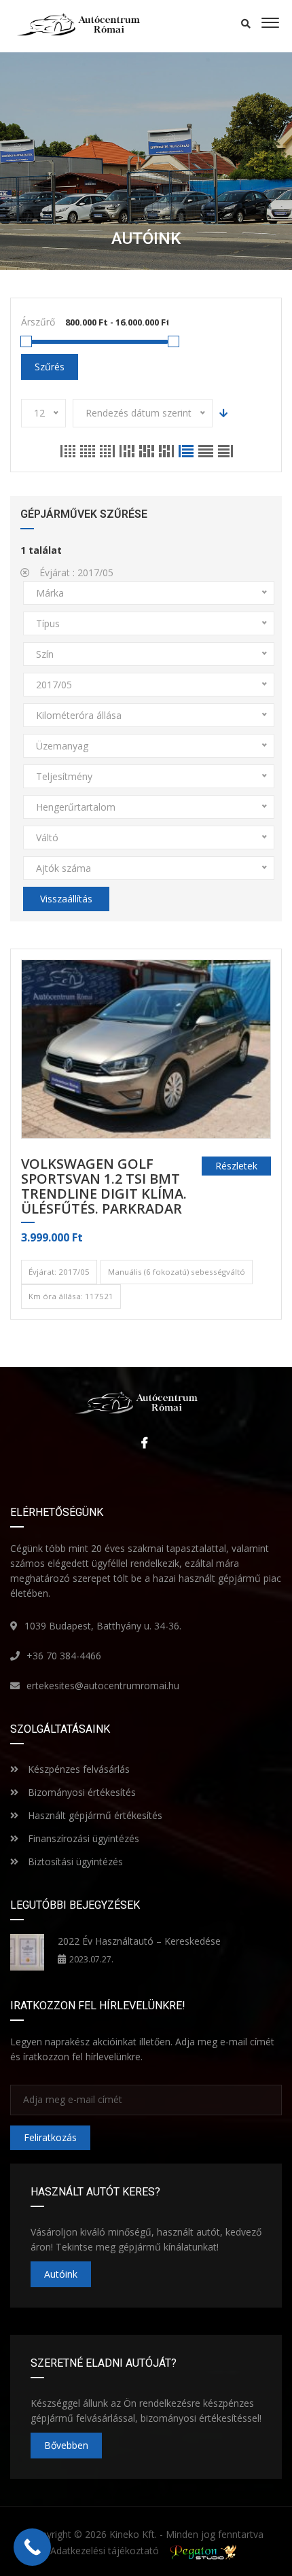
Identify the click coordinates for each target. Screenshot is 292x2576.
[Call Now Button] (32, 2547)
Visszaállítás (66, 899)
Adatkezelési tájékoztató (105, 2551)
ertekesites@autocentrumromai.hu (103, 1686)
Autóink (61, 2274)
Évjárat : (75, 572)
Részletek (236, 1166)
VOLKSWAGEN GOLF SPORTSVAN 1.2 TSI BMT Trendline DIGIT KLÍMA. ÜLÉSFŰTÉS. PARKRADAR (104, 1187)
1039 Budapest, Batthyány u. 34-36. (103, 1626)
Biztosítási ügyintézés (74, 1862)
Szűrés (50, 367)
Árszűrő (38, 322)
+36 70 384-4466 (64, 1656)
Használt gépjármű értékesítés (94, 1815)
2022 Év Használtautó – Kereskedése (139, 1941)
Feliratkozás (50, 2137)
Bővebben (66, 2445)
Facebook (141, 1443)
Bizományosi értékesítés (80, 1792)
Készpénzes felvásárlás (77, 1769)
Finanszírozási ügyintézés (82, 1838)
